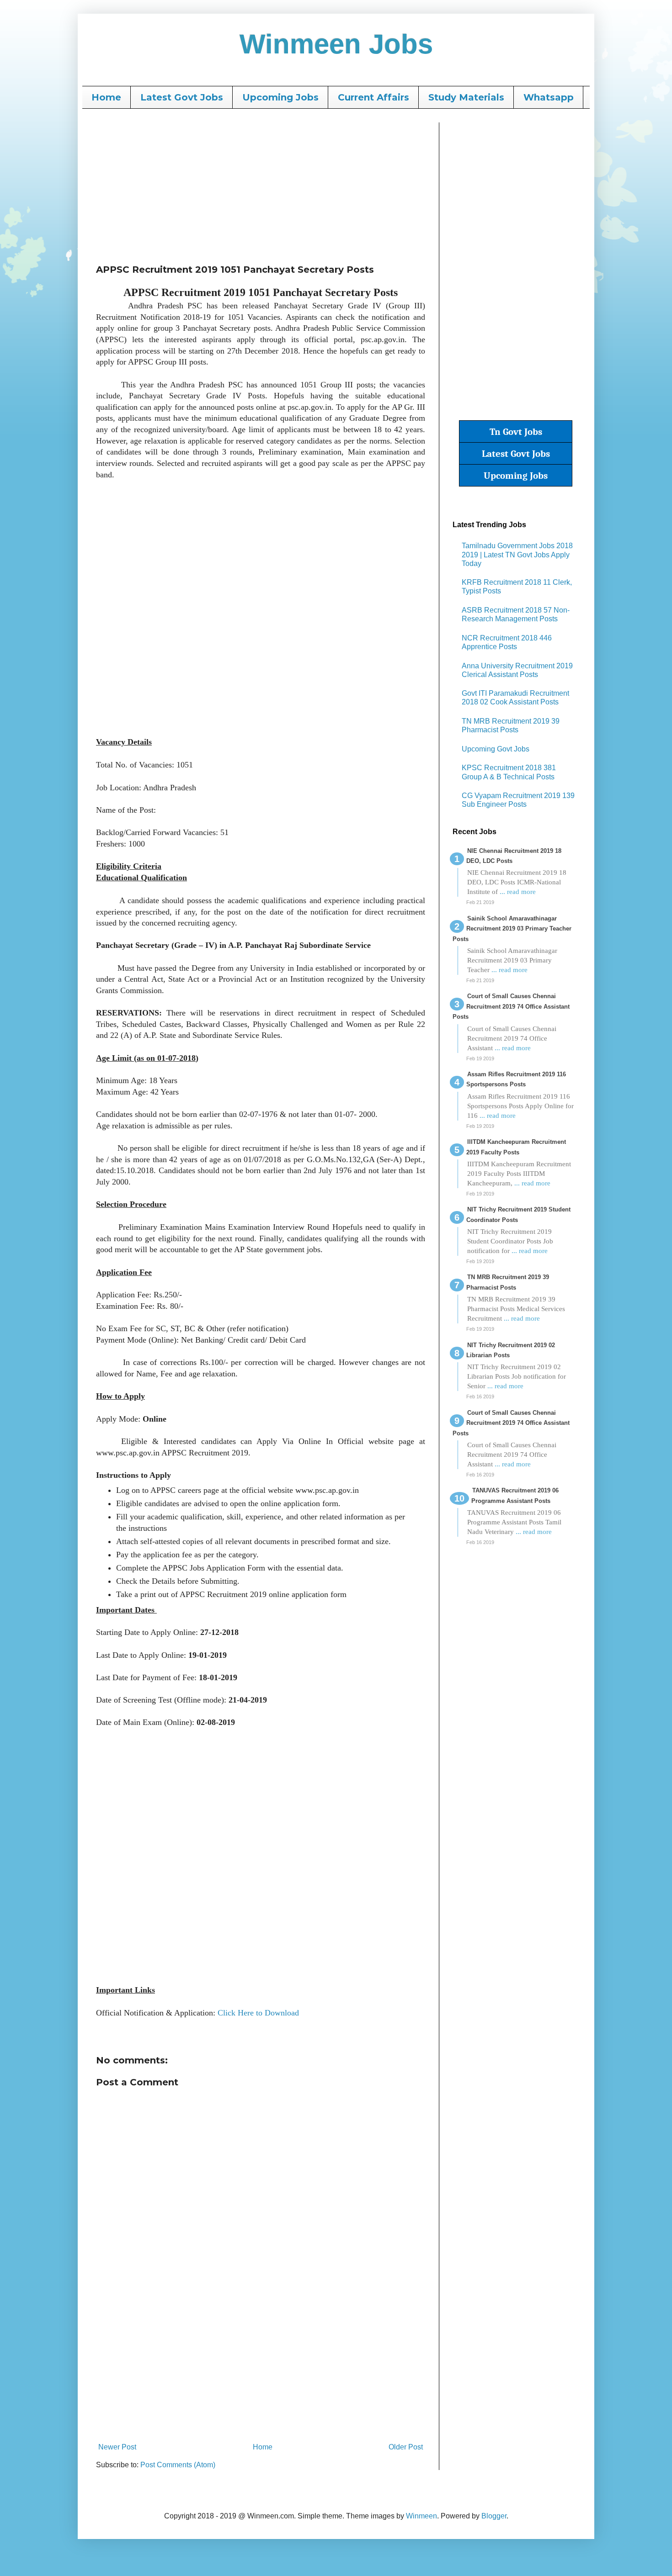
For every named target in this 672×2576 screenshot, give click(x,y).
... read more (518, 892)
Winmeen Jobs (336, 44)
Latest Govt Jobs (182, 97)
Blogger (494, 2516)
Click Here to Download (258, 2013)
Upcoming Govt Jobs (496, 749)
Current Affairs (373, 97)
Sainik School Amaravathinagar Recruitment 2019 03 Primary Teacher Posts (512, 929)
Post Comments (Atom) (178, 2465)
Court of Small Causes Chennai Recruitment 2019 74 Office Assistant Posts (511, 1006)
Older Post (406, 2447)
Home (106, 97)
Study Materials (466, 97)
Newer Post (117, 2447)
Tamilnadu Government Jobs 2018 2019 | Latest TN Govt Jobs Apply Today (517, 554)
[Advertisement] (261, 186)
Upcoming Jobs (280, 97)
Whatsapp (549, 97)
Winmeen (421, 2516)
